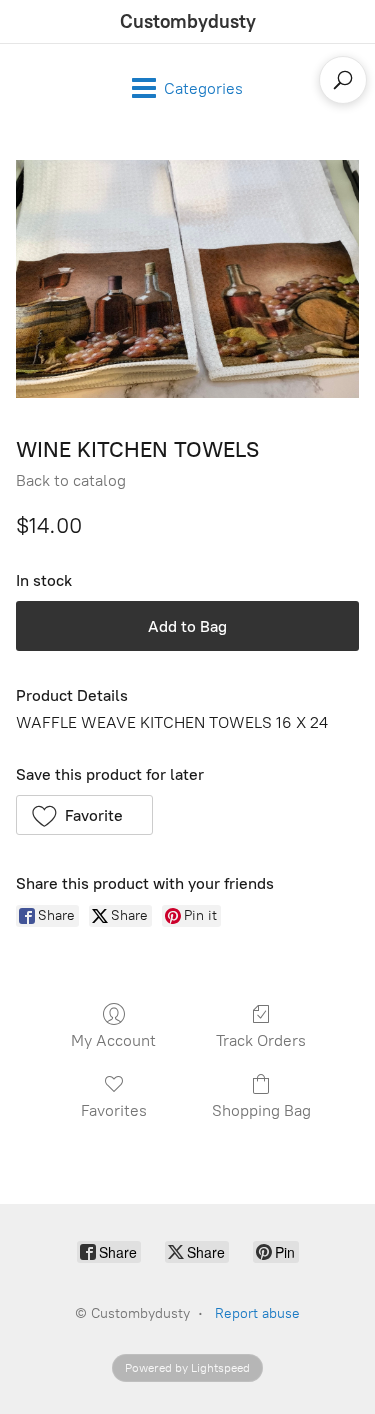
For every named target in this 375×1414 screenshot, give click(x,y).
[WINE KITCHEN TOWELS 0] (187, 279)
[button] (84, 815)
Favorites (114, 1110)
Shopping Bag (261, 1110)
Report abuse (257, 1313)
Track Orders (261, 1040)
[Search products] (343, 80)
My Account (113, 1040)
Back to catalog (71, 480)
